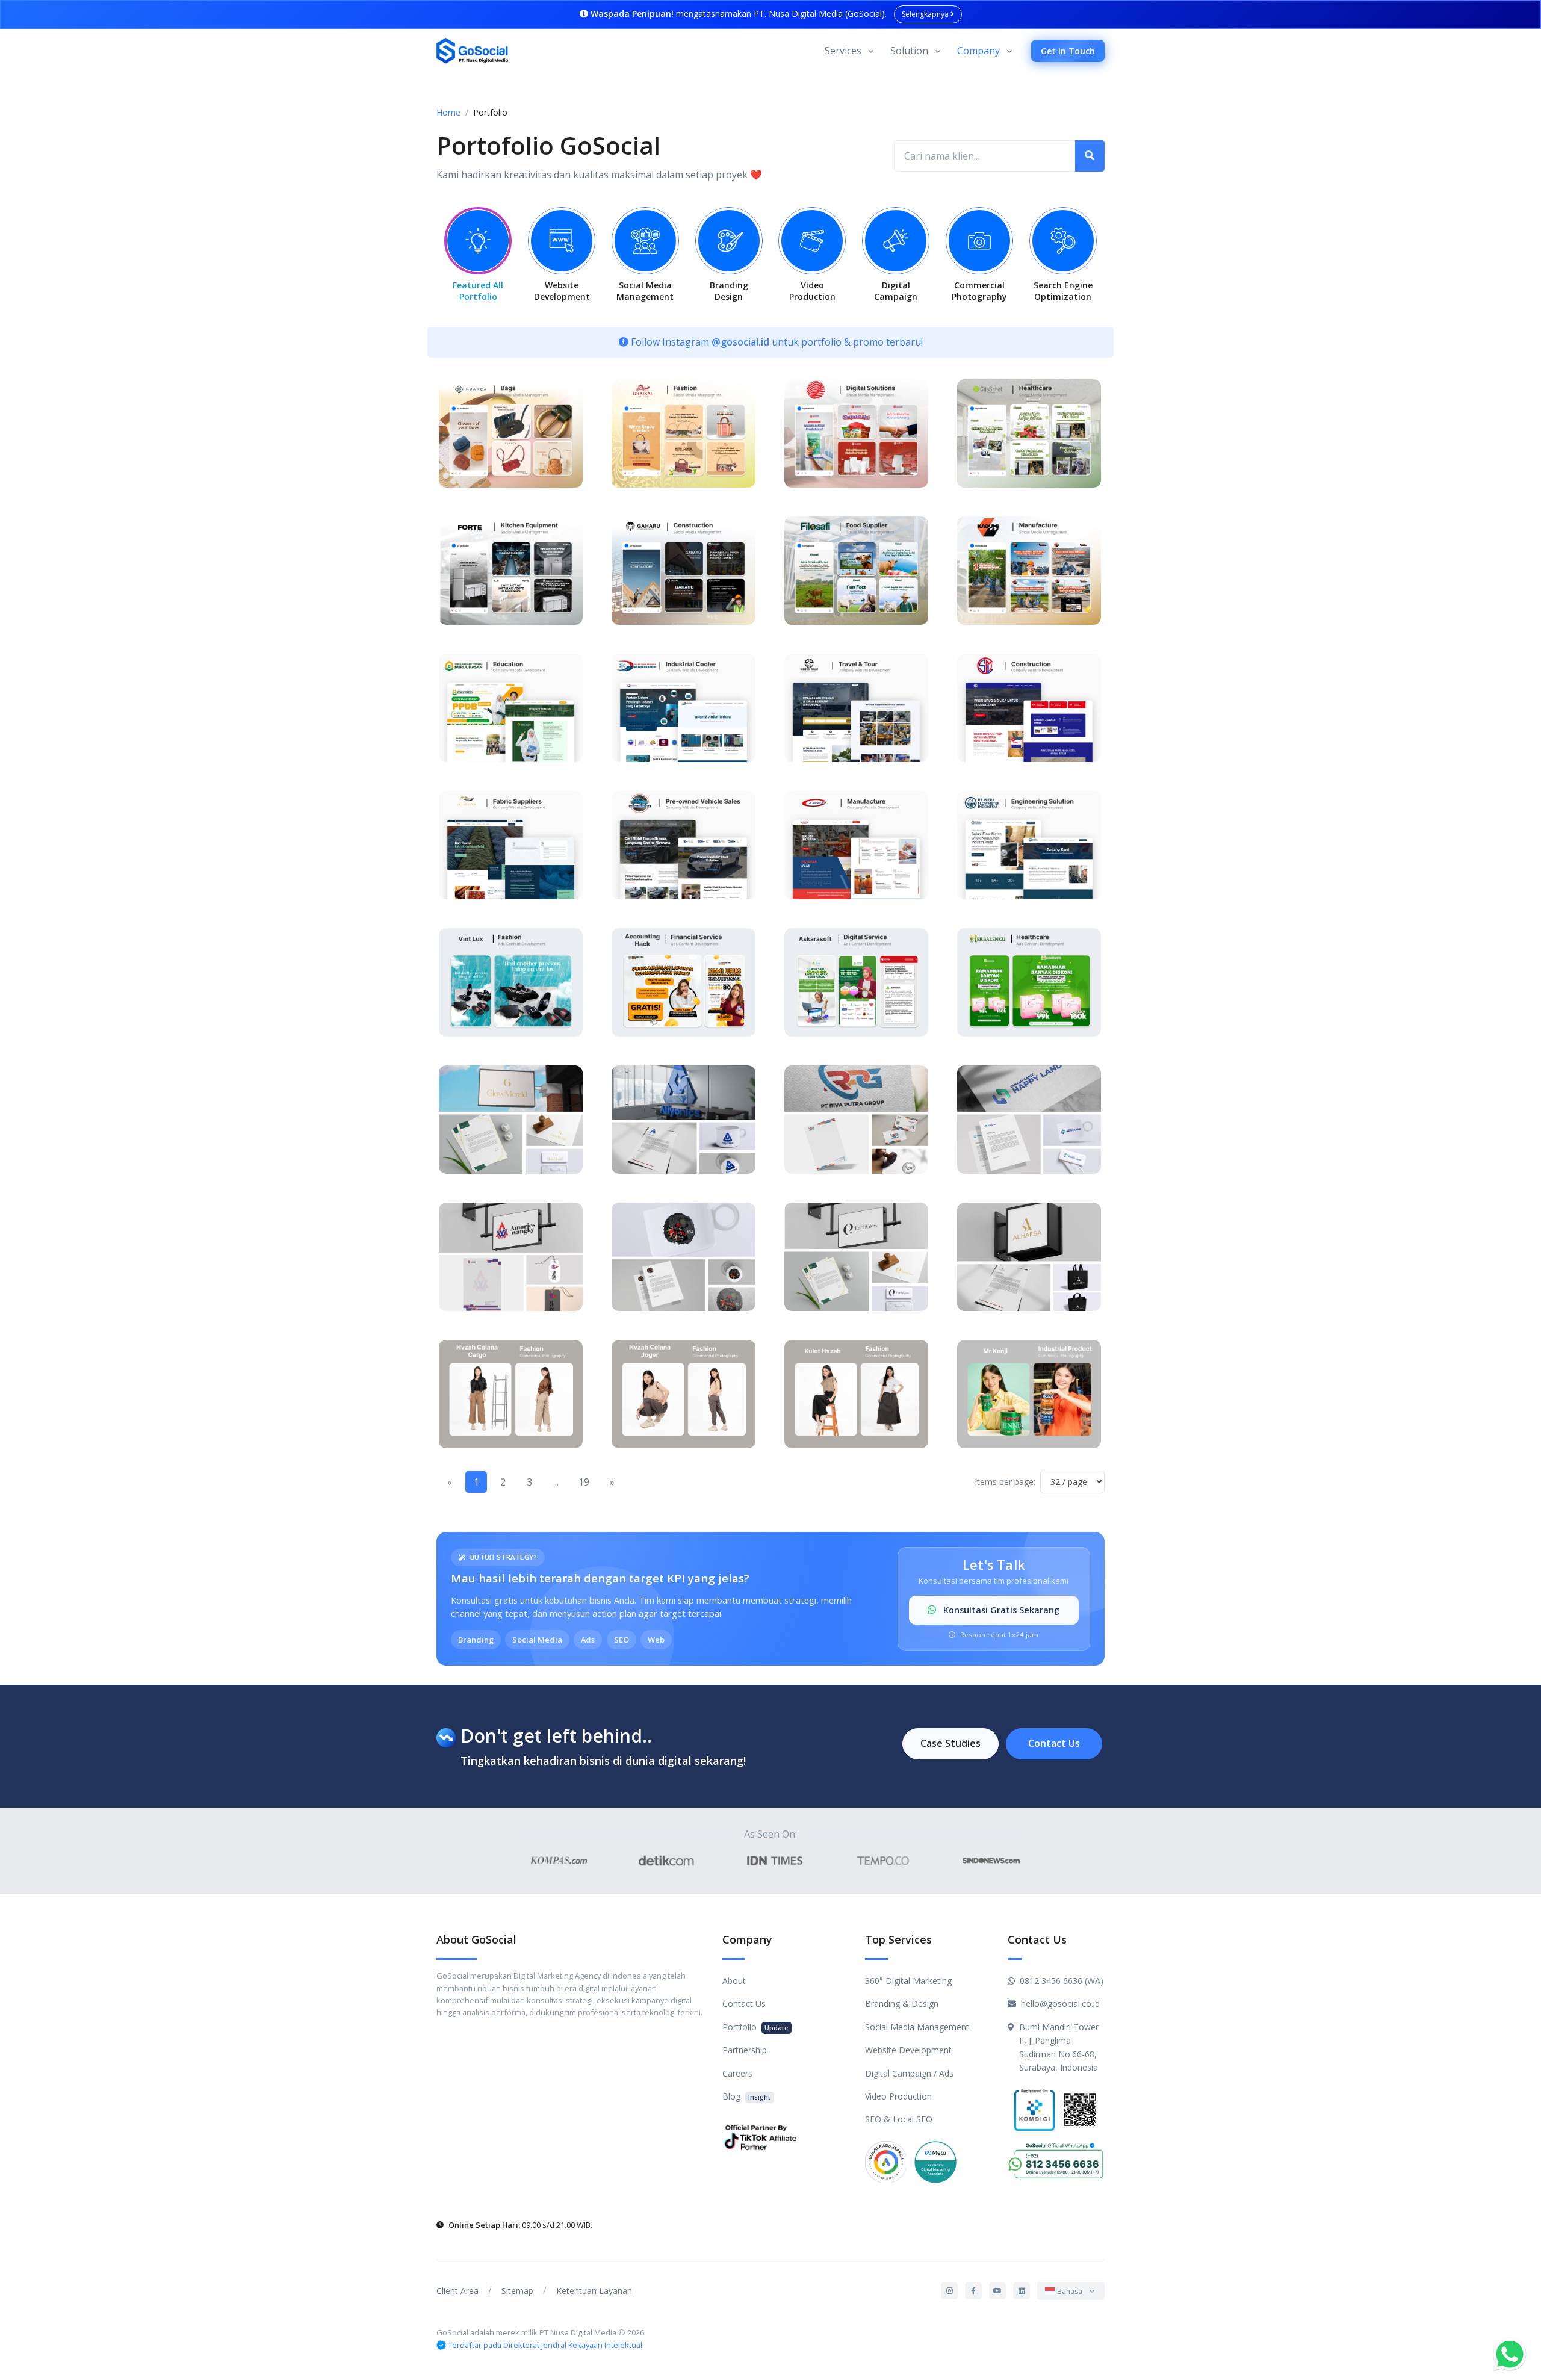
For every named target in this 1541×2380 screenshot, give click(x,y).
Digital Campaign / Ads (909, 2073)
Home (448, 112)
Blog (746, 2096)
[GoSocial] (473, 51)
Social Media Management (917, 2027)
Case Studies (950, 1743)
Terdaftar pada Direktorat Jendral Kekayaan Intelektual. (546, 2345)
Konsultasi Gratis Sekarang (1000, 1610)
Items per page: (1005, 1482)
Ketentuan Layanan (594, 2291)
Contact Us (1054, 1743)
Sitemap (517, 2291)
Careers (737, 2073)
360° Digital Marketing (908, 1981)
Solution (909, 51)
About (734, 1981)
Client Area (457, 2291)
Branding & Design (902, 2003)
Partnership (745, 2050)
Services (843, 51)
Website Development (908, 2050)
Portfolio (755, 2027)
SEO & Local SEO (899, 2119)
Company (978, 51)
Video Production (898, 2096)
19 (584, 1482)
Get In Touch (1068, 51)
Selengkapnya (926, 14)
